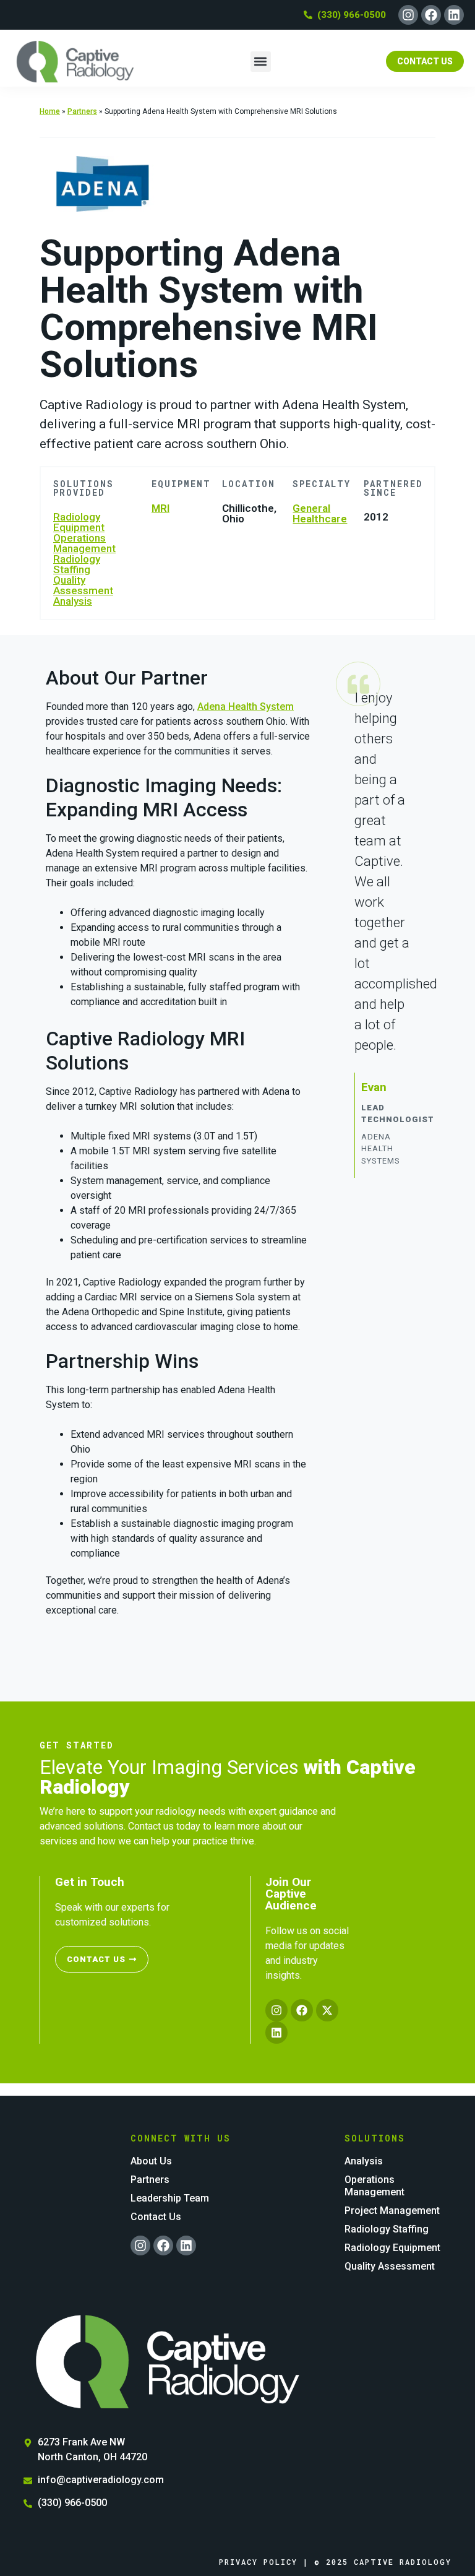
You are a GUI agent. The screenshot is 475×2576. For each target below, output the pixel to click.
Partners (82, 111)
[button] (261, 62)
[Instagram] (408, 15)
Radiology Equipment (79, 522)
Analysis (73, 601)
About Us (151, 2161)
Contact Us (156, 2217)
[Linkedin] (454, 15)
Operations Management (84, 543)
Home (50, 111)
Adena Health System (246, 707)
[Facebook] (431, 15)
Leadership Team (170, 2198)
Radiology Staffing (77, 564)
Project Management (392, 2211)
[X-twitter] (327, 2010)
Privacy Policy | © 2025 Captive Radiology (335, 2562)
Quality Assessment (83, 585)
